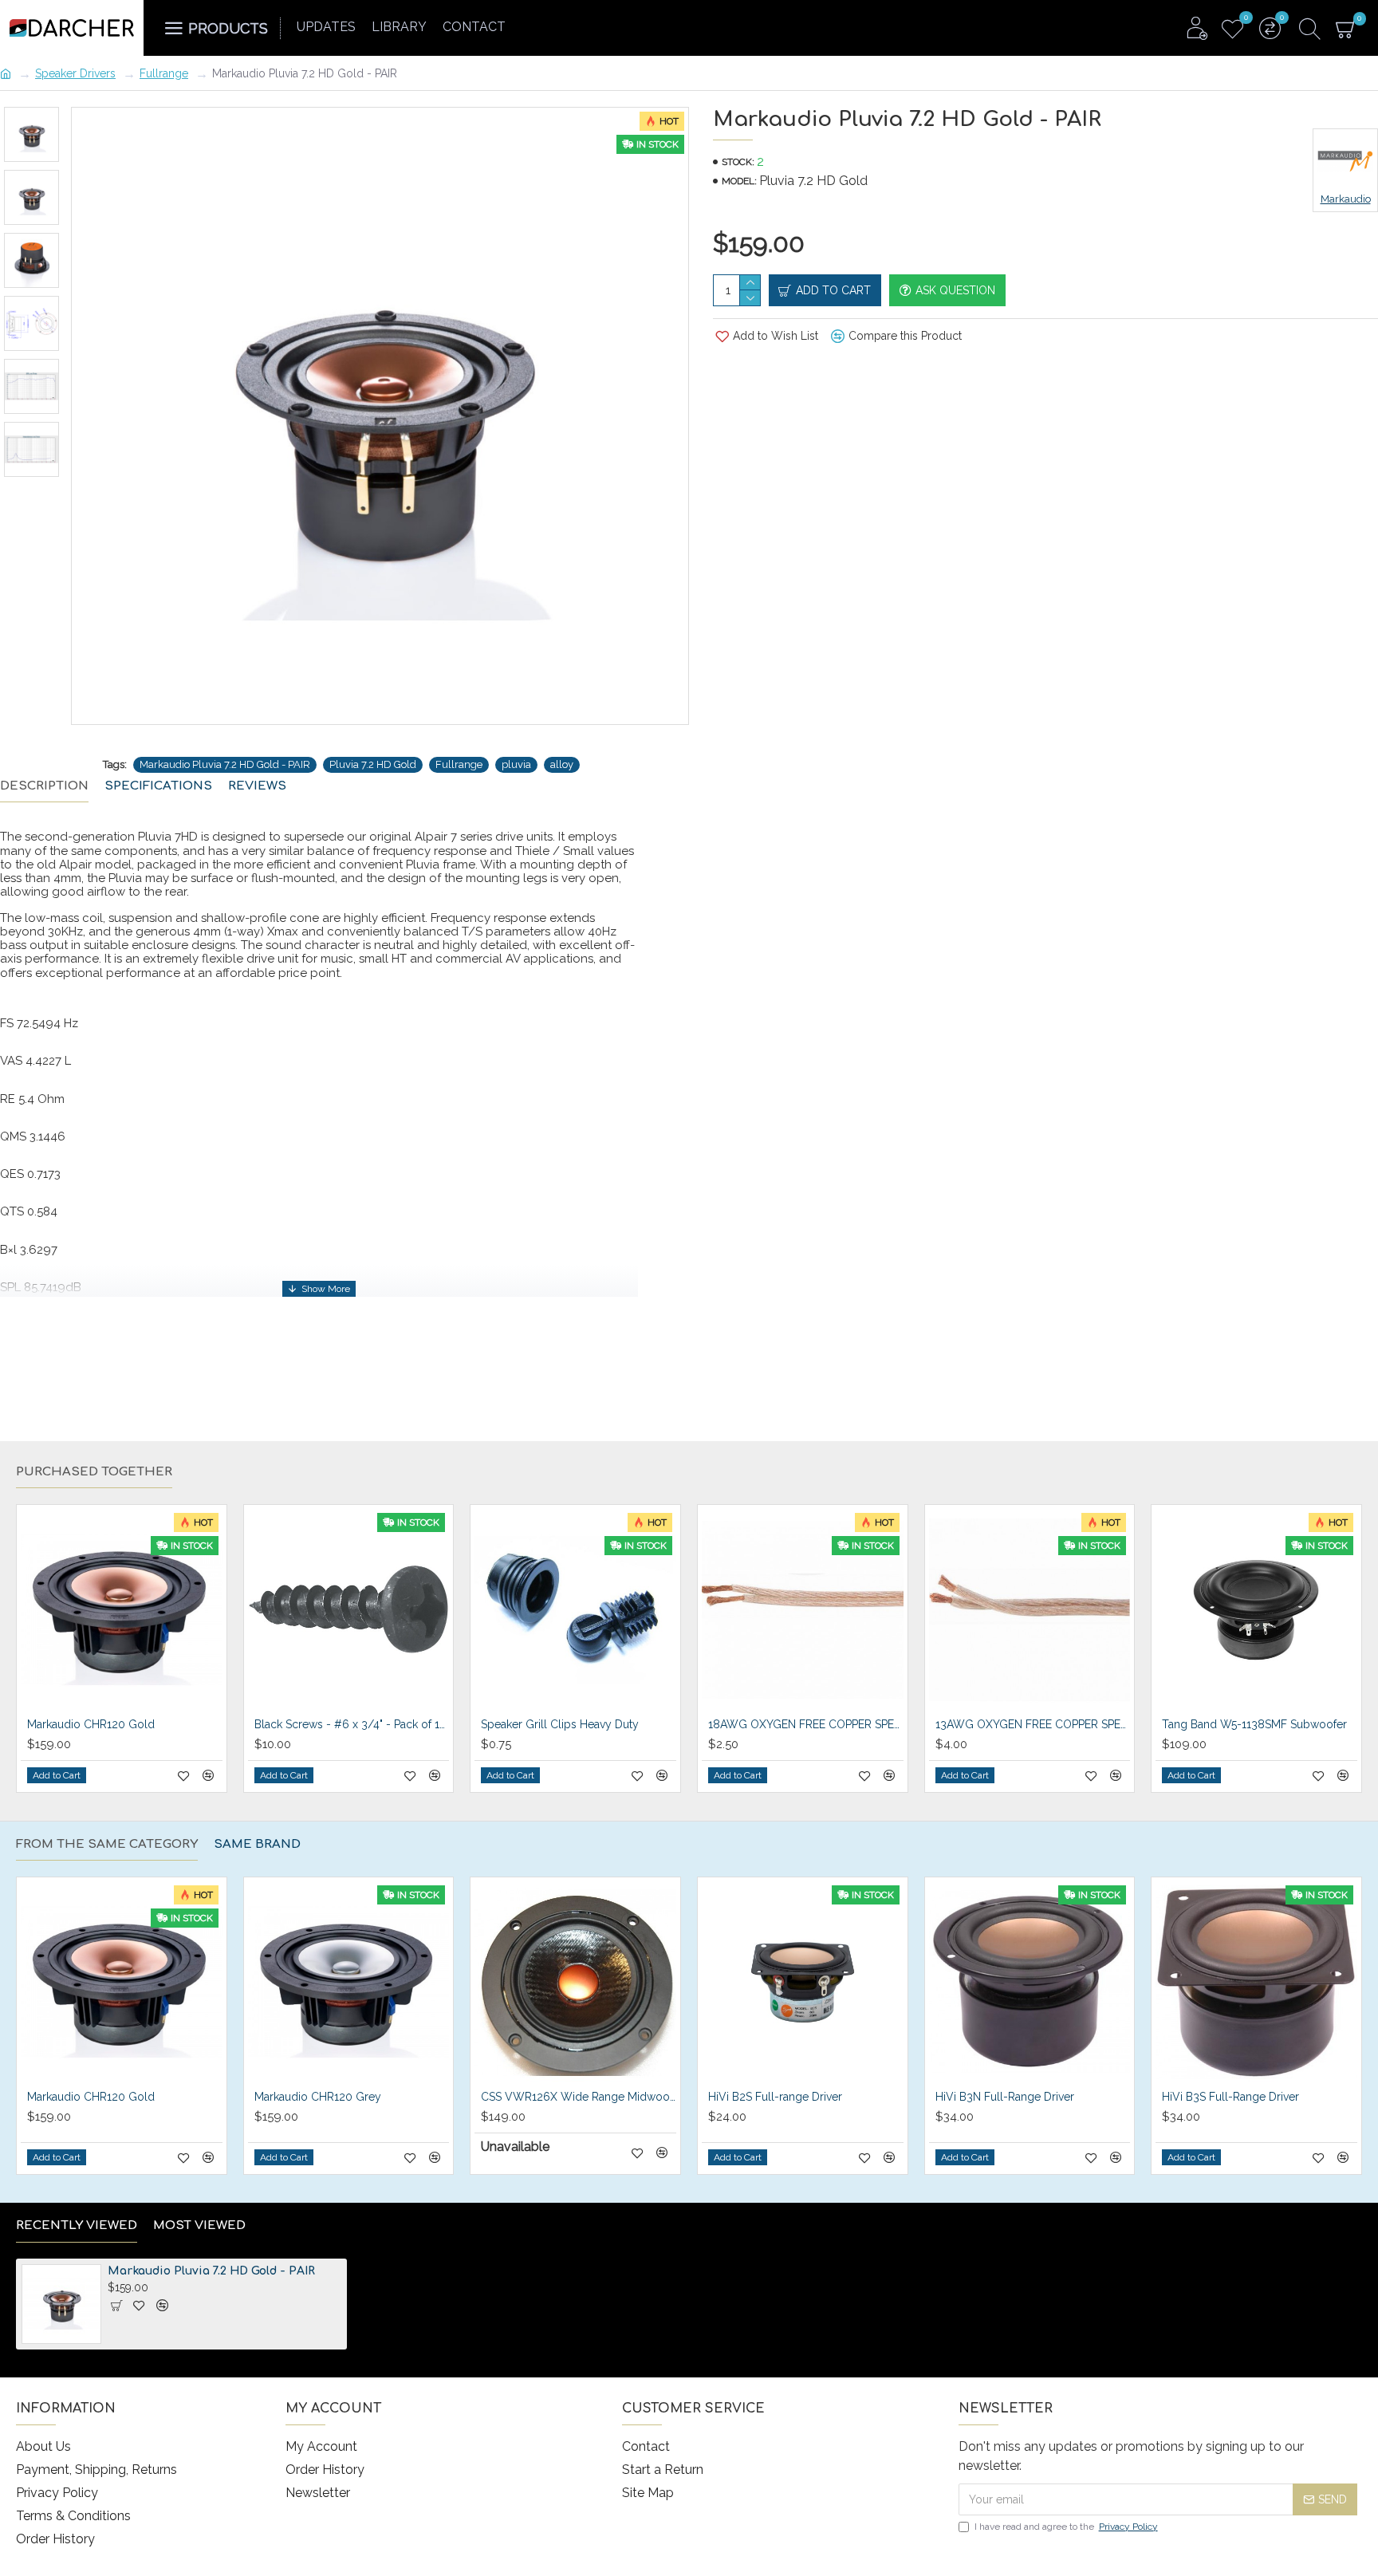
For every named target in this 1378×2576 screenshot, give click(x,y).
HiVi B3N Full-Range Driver (1005, 2097)
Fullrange (164, 73)
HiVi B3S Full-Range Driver (1230, 2097)
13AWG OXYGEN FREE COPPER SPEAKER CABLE (1033, 1724)
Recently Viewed (77, 2225)
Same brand (257, 1844)
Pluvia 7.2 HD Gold (373, 764)
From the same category (107, 1844)
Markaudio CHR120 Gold (91, 1724)
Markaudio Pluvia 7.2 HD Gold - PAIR (225, 764)
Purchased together (94, 1472)
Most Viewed (199, 2225)
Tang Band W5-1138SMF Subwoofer (1254, 1724)
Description (44, 786)
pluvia (516, 764)
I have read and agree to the (1066, 2527)
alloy (562, 764)
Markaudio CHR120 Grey (318, 2097)
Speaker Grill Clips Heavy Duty (560, 1724)
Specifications (158, 786)
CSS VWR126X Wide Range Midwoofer (579, 2097)
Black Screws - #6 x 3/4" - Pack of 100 (352, 1724)
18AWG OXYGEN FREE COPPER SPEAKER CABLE (806, 1724)
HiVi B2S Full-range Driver (775, 2097)
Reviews (257, 786)
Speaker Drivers (75, 73)
